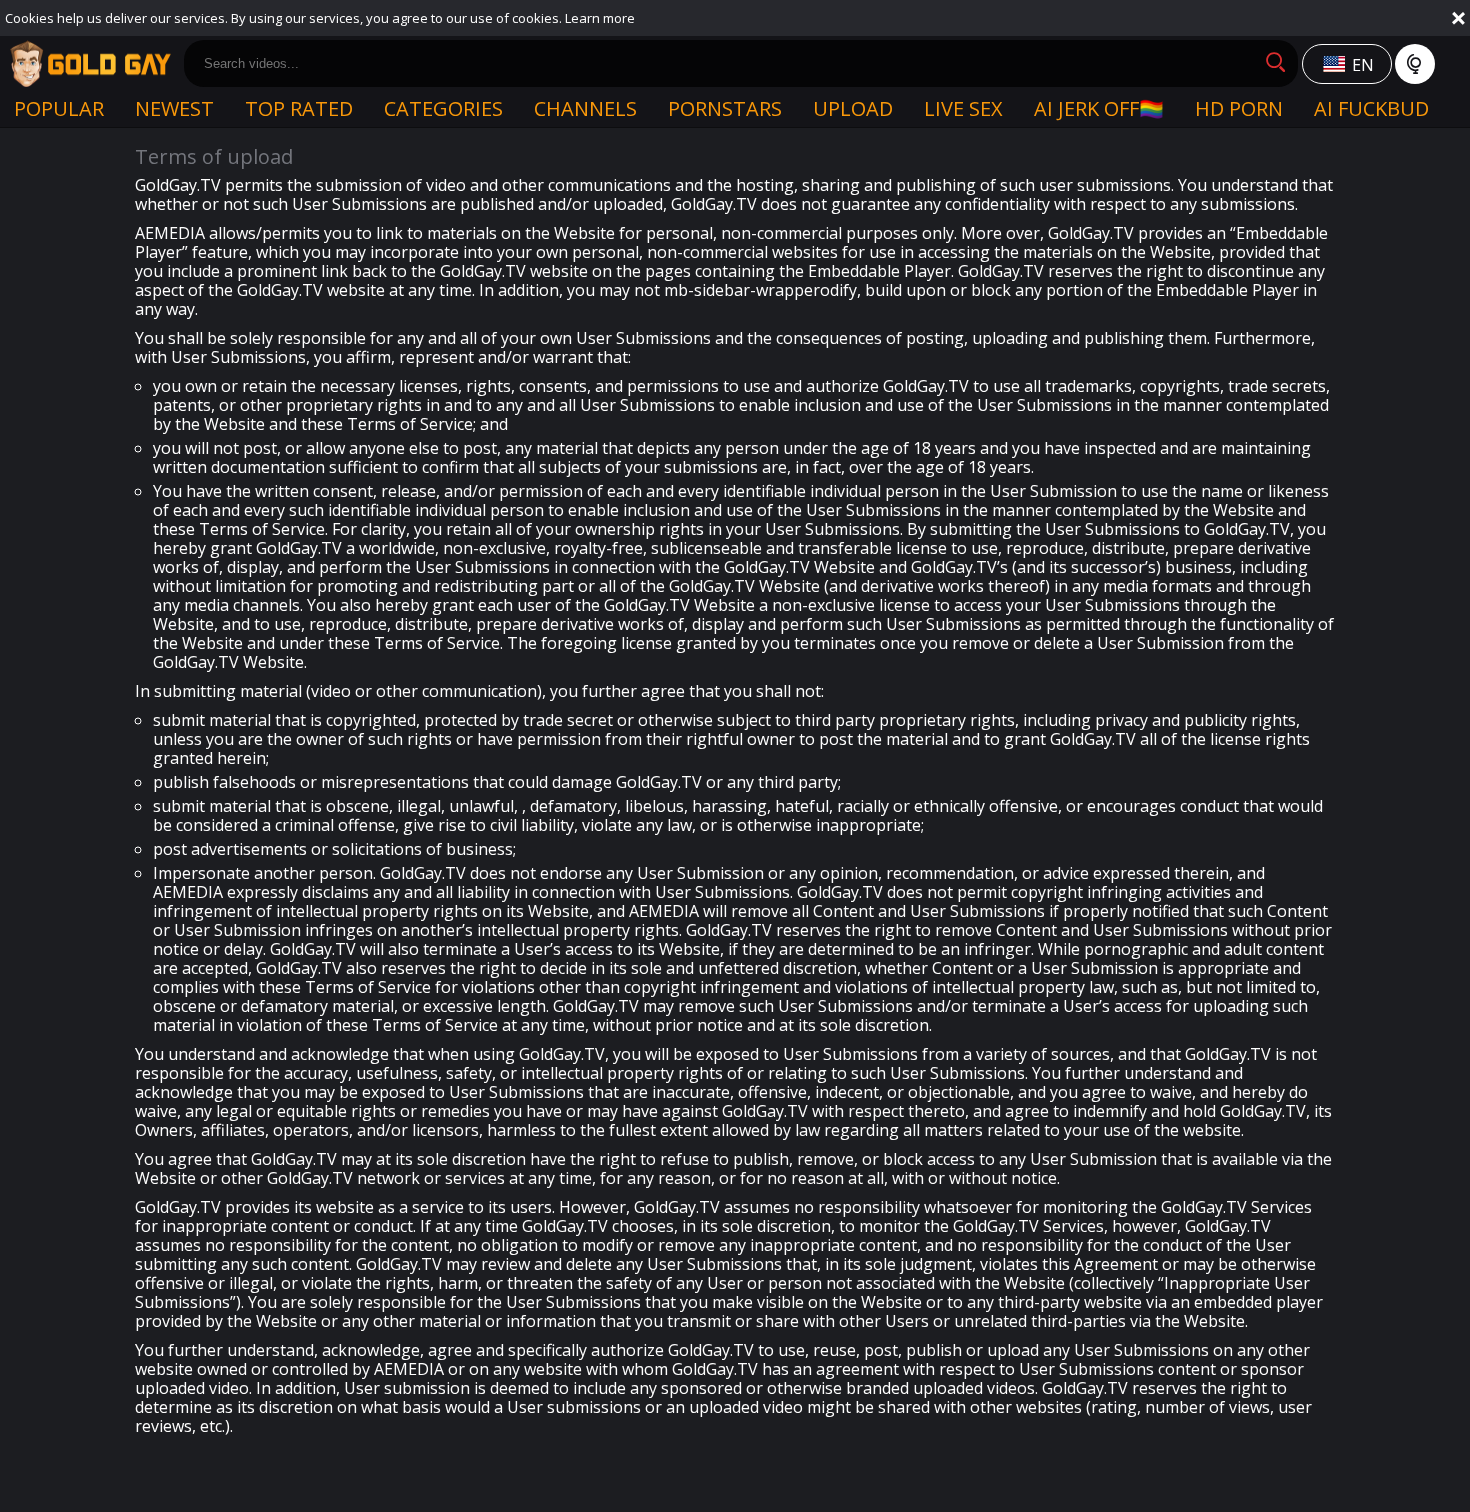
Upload (853, 108)
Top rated (299, 108)
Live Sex (963, 108)
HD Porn (1239, 108)
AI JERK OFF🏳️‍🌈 (1099, 108)
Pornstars (725, 108)
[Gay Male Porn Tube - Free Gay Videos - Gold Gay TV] (90, 64)
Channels (585, 108)
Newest (174, 108)
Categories (443, 108)
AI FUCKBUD (1371, 108)
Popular (59, 108)
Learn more (600, 18)
